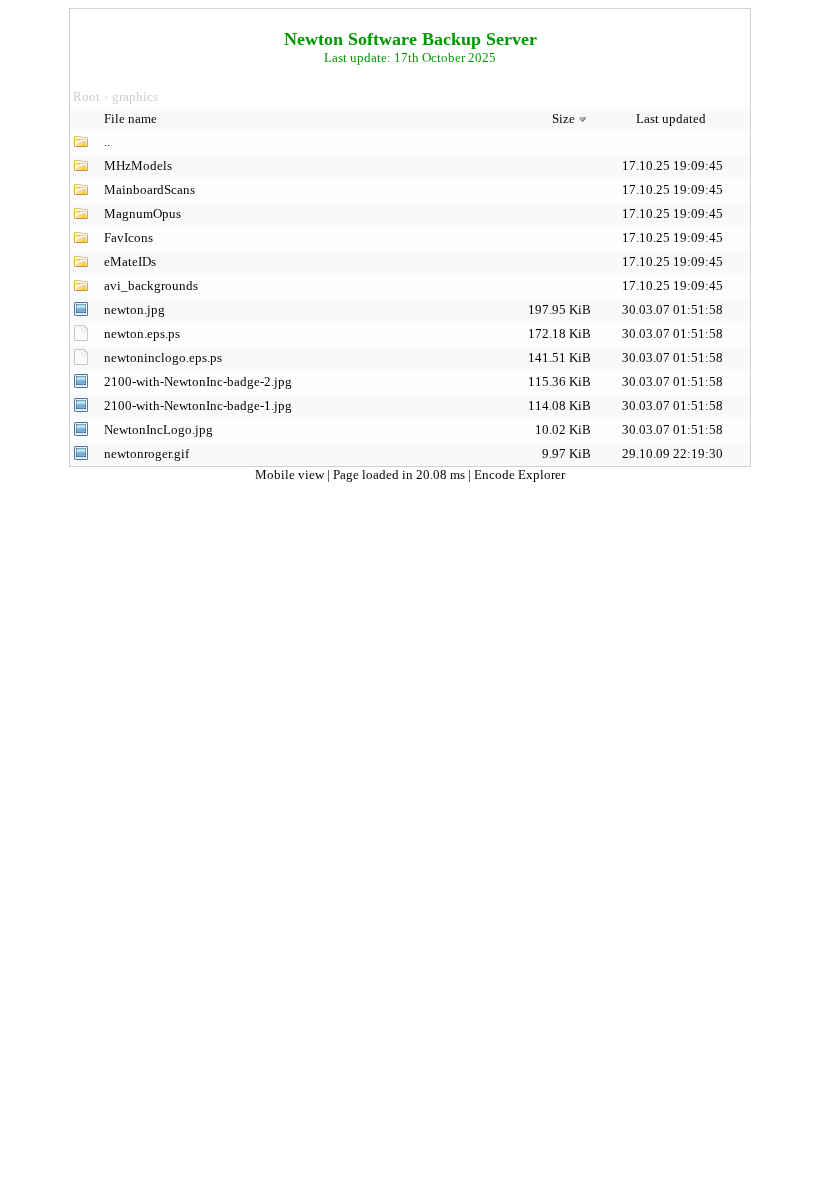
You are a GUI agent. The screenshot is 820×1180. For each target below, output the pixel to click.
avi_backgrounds (151, 285)
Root (86, 96)
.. (107, 141)
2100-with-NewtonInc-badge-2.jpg (198, 381)
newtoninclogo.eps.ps (163, 357)
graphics (135, 96)
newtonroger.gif (146, 453)
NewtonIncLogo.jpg (158, 429)
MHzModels (138, 165)
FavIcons (128, 237)
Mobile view (291, 474)
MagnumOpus (142, 213)
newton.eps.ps (142, 333)
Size (563, 118)
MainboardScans (149, 189)
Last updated (672, 118)
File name (132, 118)
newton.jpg (134, 309)
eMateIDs (130, 261)
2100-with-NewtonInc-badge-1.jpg (198, 405)
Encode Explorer (519, 474)
